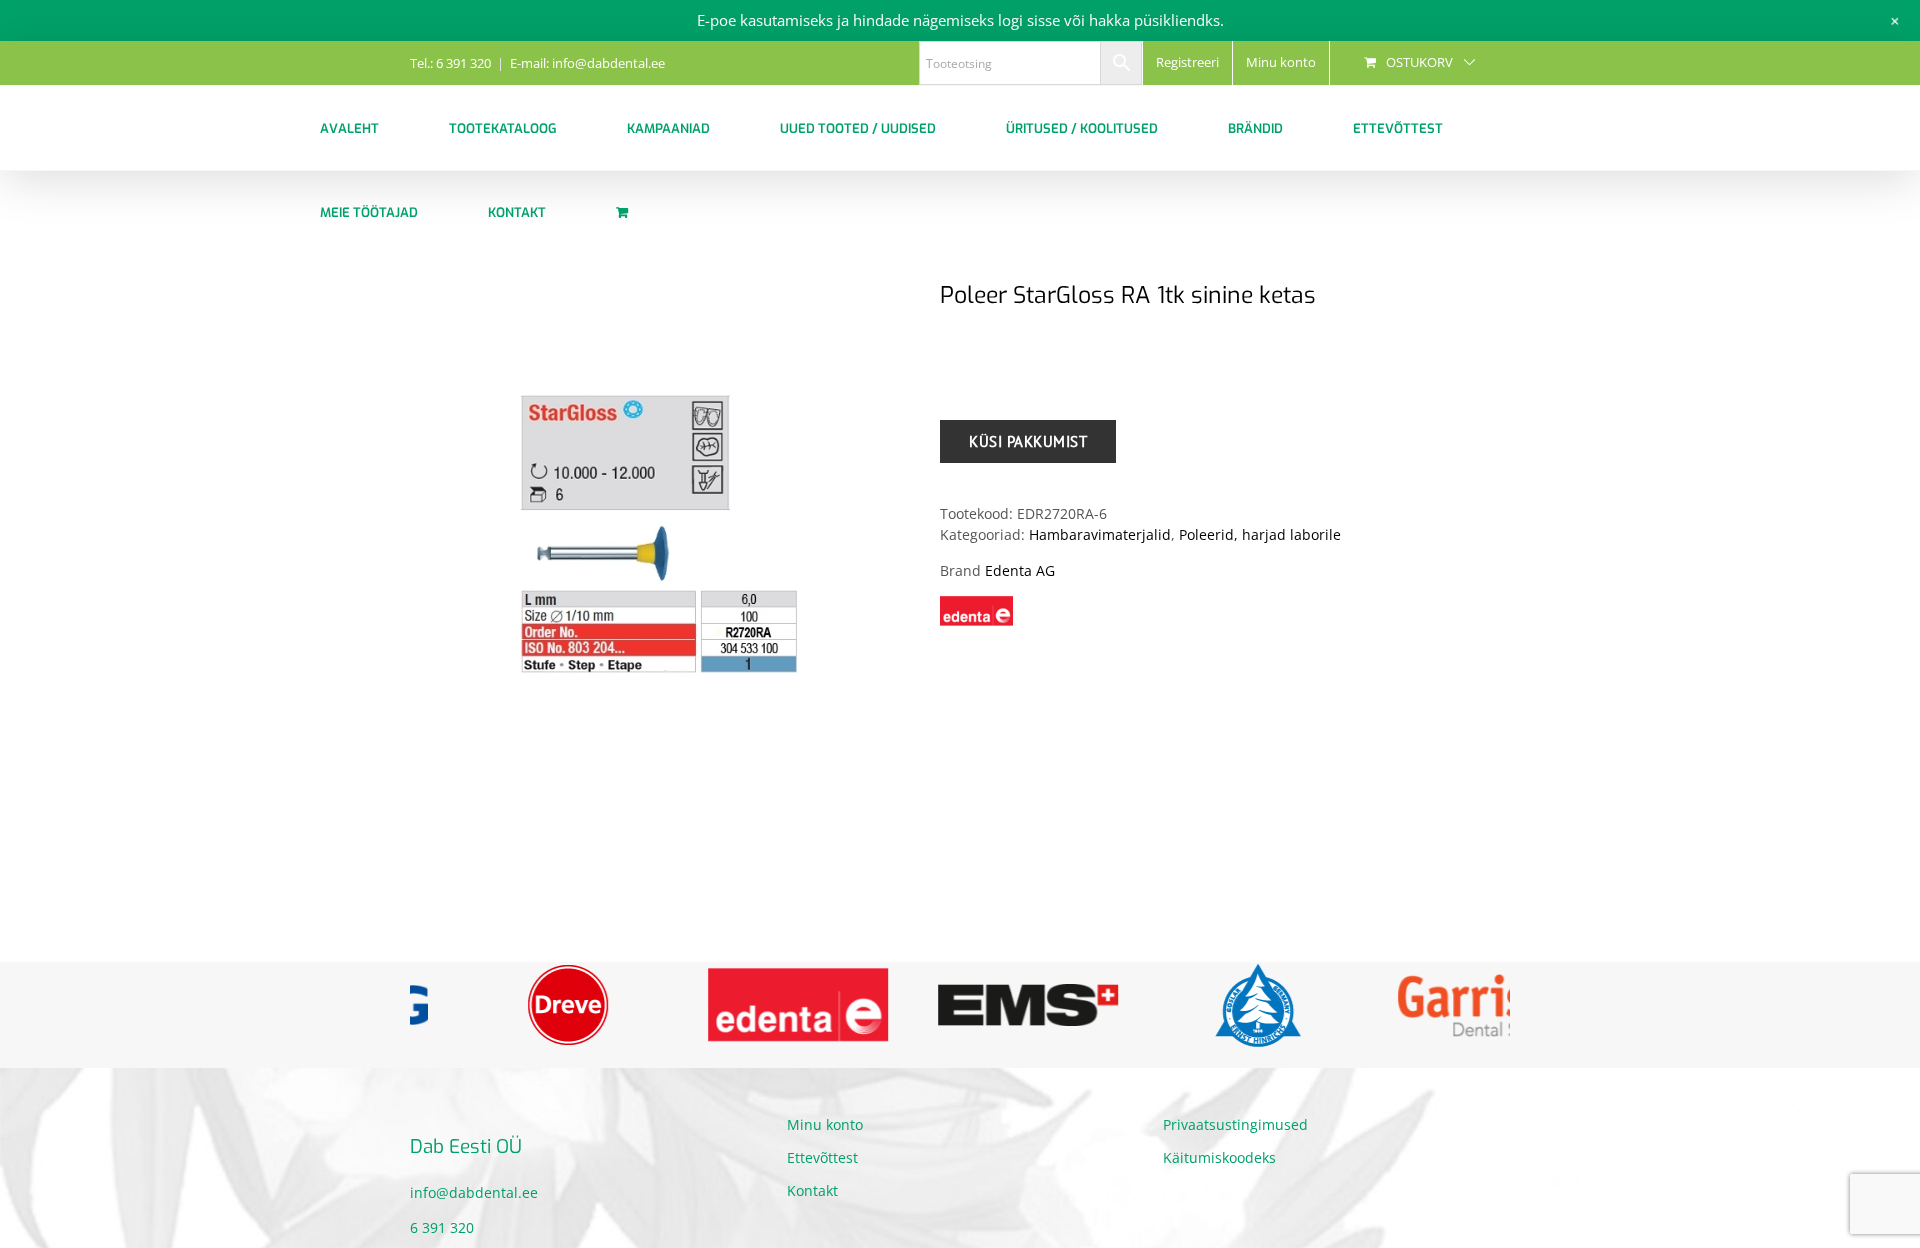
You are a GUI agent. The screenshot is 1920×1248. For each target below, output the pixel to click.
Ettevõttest (822, 1170)
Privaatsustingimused (1235, 1137)
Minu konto (825, 1137)
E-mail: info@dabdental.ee (587, 63)
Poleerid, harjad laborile (1260, 534)
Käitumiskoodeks (1219, 1170)
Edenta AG (1020, 570)
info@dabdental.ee (474, 1206)
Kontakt (812, 1203)
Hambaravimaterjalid (1100, 534)
